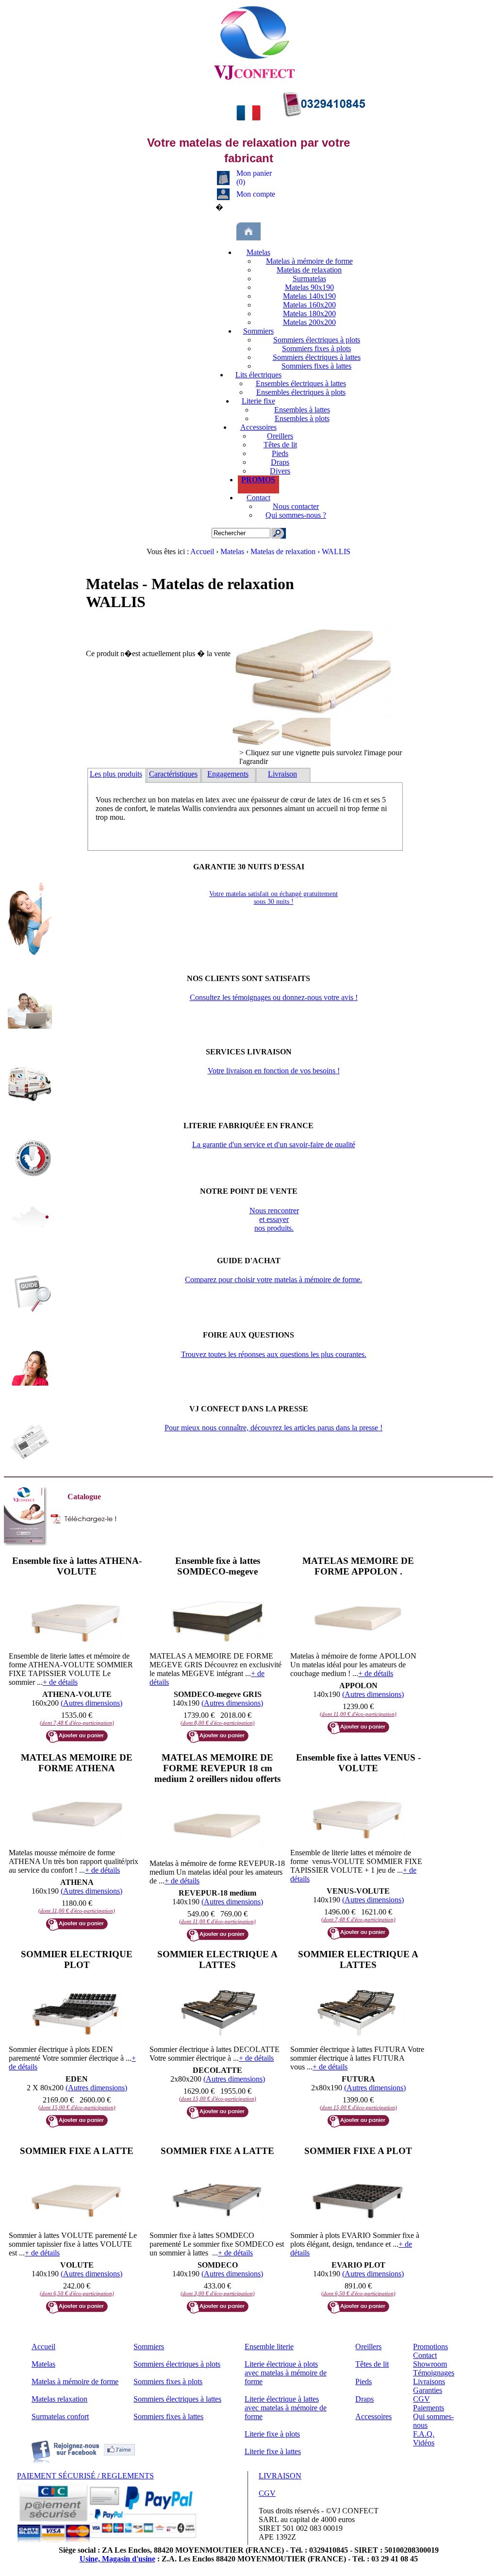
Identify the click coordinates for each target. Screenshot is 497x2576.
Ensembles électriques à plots (301, 392)
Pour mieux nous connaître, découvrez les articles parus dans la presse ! (273, 1428)
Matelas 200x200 (309, 322)
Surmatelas (309, 279)
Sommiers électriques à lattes (317, 357)
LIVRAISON (280, 2476)
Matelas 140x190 (309, 296)
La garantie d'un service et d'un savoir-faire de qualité (274, 1144)
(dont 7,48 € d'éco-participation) (77, 1723)
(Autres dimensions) (91, 1703)
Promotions (431, 2347)
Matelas (258, 252)
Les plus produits (116, 774)
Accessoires (258, 427)
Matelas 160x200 (309, 305)
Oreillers (280, 436)
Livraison (282, 774)
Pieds (280, 453)
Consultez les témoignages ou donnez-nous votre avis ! (274, 997)
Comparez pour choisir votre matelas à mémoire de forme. (273, 1280)
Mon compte (256, 194)
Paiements (429, 2408)
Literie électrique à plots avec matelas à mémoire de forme (286, 2373)
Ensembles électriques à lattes (301, 383)
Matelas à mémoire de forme (309, 261)
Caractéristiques (173, 774)
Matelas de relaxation (309, 270)
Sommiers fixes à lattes (316, 366)
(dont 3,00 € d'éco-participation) (218, 2293)
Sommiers (258, 331)
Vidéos (424, 2443)
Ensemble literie (269, 2347)
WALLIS (336, 551)
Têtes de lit (280, 445)
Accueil (203, 551)
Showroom (430, 2364)
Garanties (428, 2390)
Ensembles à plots (302, 418)
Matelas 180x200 (309, 314)
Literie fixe (258, 401)
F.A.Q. (424, 2434)
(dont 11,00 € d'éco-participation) (358, 1714)
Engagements (228, 774)
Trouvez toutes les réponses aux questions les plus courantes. (274, 1354)
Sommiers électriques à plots (317, 340)
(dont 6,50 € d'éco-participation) (77, 2293)
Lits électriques (258, 375)
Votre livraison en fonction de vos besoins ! (274, 1071)
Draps (280, 462)
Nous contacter (296, 506)
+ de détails (60, 1682)
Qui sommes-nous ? (296, 515)
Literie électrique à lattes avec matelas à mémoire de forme (286, 2408)
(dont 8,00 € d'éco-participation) (218, 1723)
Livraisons (429, 2381)
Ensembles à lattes (302, 410)
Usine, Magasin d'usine (117, 2559)
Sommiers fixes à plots (316, 348)
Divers (280, 471)
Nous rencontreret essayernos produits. (274, 1219)
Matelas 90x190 (309, 287)
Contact (258, 498)
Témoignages (434, 2373)
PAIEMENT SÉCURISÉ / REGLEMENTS (85, 2476)
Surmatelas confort (60, 2416)
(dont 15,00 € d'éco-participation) (77, 2107)
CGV (422, 2399)
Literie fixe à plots (272, 2434)
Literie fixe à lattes (273, 2451)
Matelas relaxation (59, 2399)
